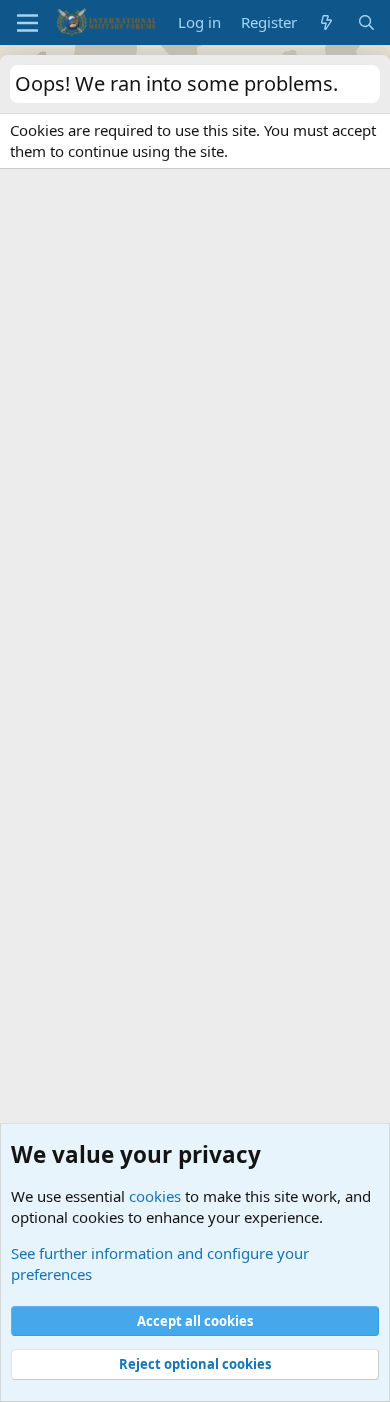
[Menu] (27, 23)
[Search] (366, 22)
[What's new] (326, 22)
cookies (155, 1196)
